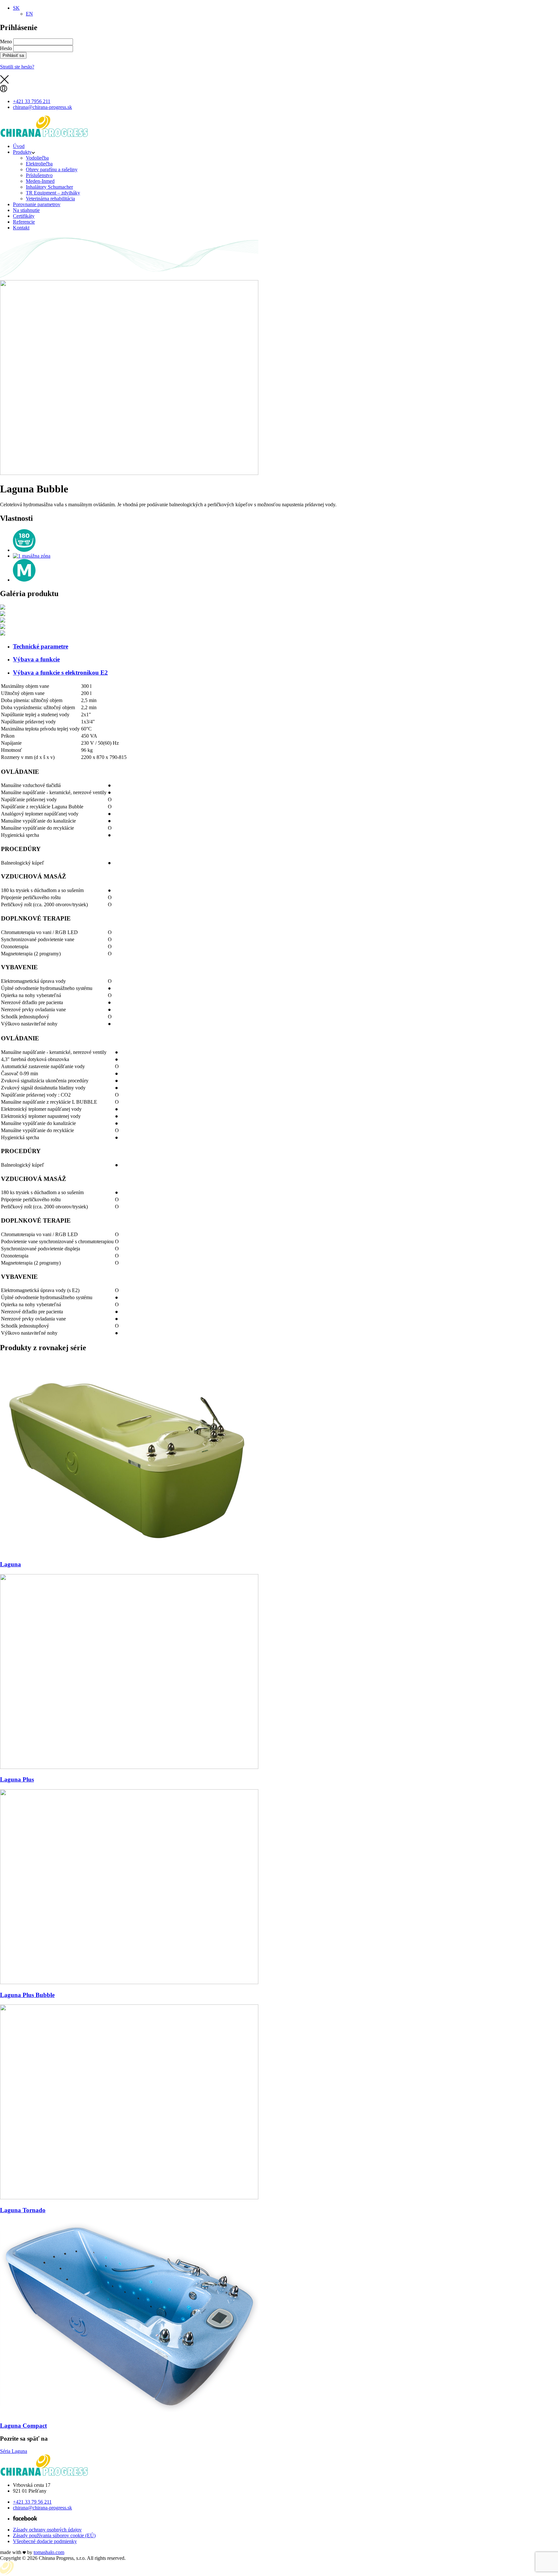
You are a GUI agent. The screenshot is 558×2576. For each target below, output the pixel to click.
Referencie (24, 222)
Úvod (19, 146)
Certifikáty (24, 216)
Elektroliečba (39, 164)
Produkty (22, 152)
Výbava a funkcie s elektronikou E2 (60, 673)
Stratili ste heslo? (17, 67)
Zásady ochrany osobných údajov (47, 2530)
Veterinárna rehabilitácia (50, 199)
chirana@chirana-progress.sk (42, 2508)
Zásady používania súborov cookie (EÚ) (54, 2535)
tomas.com (49, 2552)
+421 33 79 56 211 (32, 2502)
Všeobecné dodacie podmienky (45, 2541)
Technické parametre (41, 646)
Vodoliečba (37, 158)
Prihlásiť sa (13, 55)
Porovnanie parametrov (37, 204)
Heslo (6, 48)
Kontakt (21, 228)
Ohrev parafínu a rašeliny (52, 169)
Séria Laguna (14, 2451)
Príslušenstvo (39, 175)
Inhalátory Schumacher (49, 187)
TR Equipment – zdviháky (53, 193)
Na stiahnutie (26, 210)
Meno (6, 42)
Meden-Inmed (40, 181)
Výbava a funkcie (36, 659)
